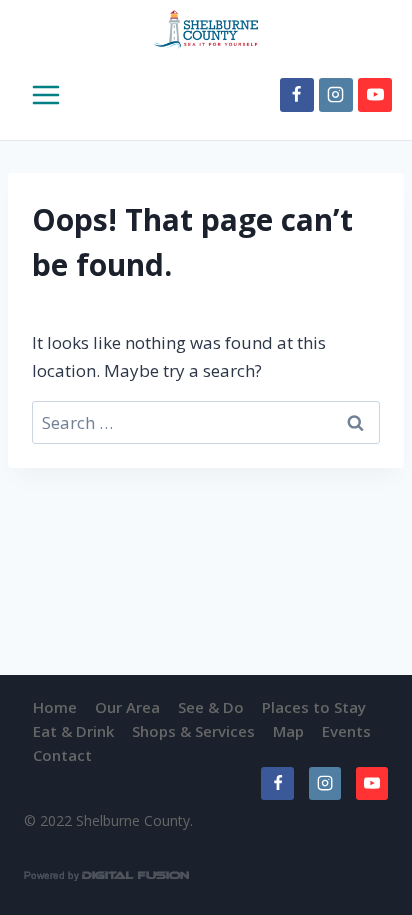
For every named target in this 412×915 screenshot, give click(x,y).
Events (346, 731)
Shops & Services (193, 731)
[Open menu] (31, 95)
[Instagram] (336, 95)
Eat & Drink (73, 731)
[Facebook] (297, 95)
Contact (62, 755)
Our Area (127, 707)
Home (55, 707)
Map (288, 731)
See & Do (211, 707)
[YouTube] (375, 95)
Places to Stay (314, 707)
